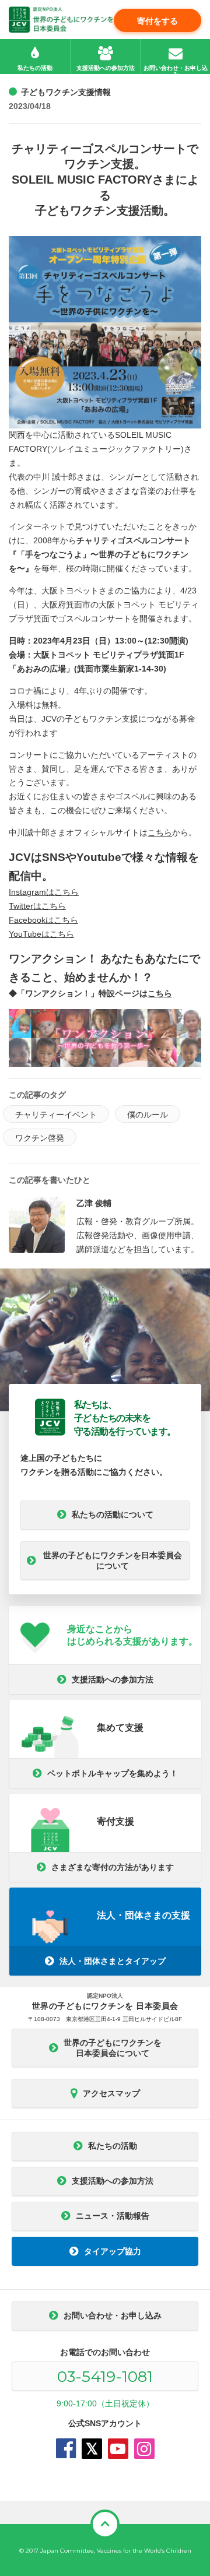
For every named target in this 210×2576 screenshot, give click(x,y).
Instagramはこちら (44, 892)
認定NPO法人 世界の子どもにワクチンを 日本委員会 (61, 20)
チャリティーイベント (56, 1115)
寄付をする (157, 21)
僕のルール (148, 1115)
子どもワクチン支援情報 (66, 92)
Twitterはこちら (37, 906)
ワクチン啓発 (40, 1138)
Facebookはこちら (43, 920)
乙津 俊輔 (94, 1203)
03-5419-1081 (105, 2377)
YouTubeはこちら (41, 934)
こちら (160, 832)
